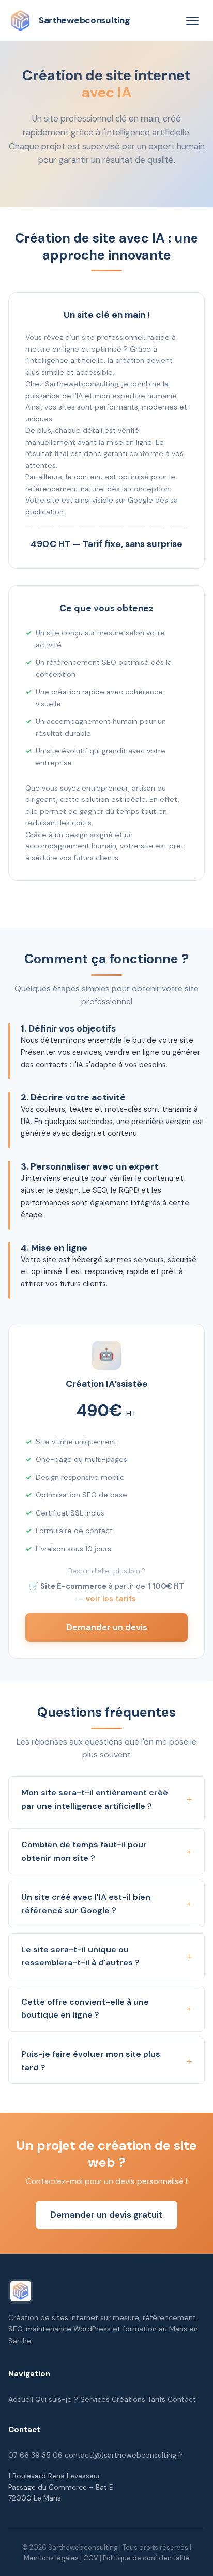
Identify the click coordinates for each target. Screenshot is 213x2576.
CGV (91, 2558)
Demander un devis (107, 1627)
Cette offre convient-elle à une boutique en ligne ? (85, 2009)
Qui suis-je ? (57, 2399)
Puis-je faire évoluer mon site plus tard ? (91, 2061)
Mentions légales (51, 2558)
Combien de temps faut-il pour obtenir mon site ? (84, 1851)
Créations (128, 2399)
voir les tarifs (111, 1599)
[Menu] (192, 21)
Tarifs (156, 2399)
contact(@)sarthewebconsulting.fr (124, 2455)
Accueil (21, 2399)
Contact (182, 2399)
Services (95, 2399)
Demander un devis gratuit (106, 2215)
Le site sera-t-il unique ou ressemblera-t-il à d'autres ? (80, 1956)
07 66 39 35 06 (35, 2455)
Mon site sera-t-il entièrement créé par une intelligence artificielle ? (95, 1799)
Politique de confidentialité (146, 2558)
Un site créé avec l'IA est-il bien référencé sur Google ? (86, 1904)
